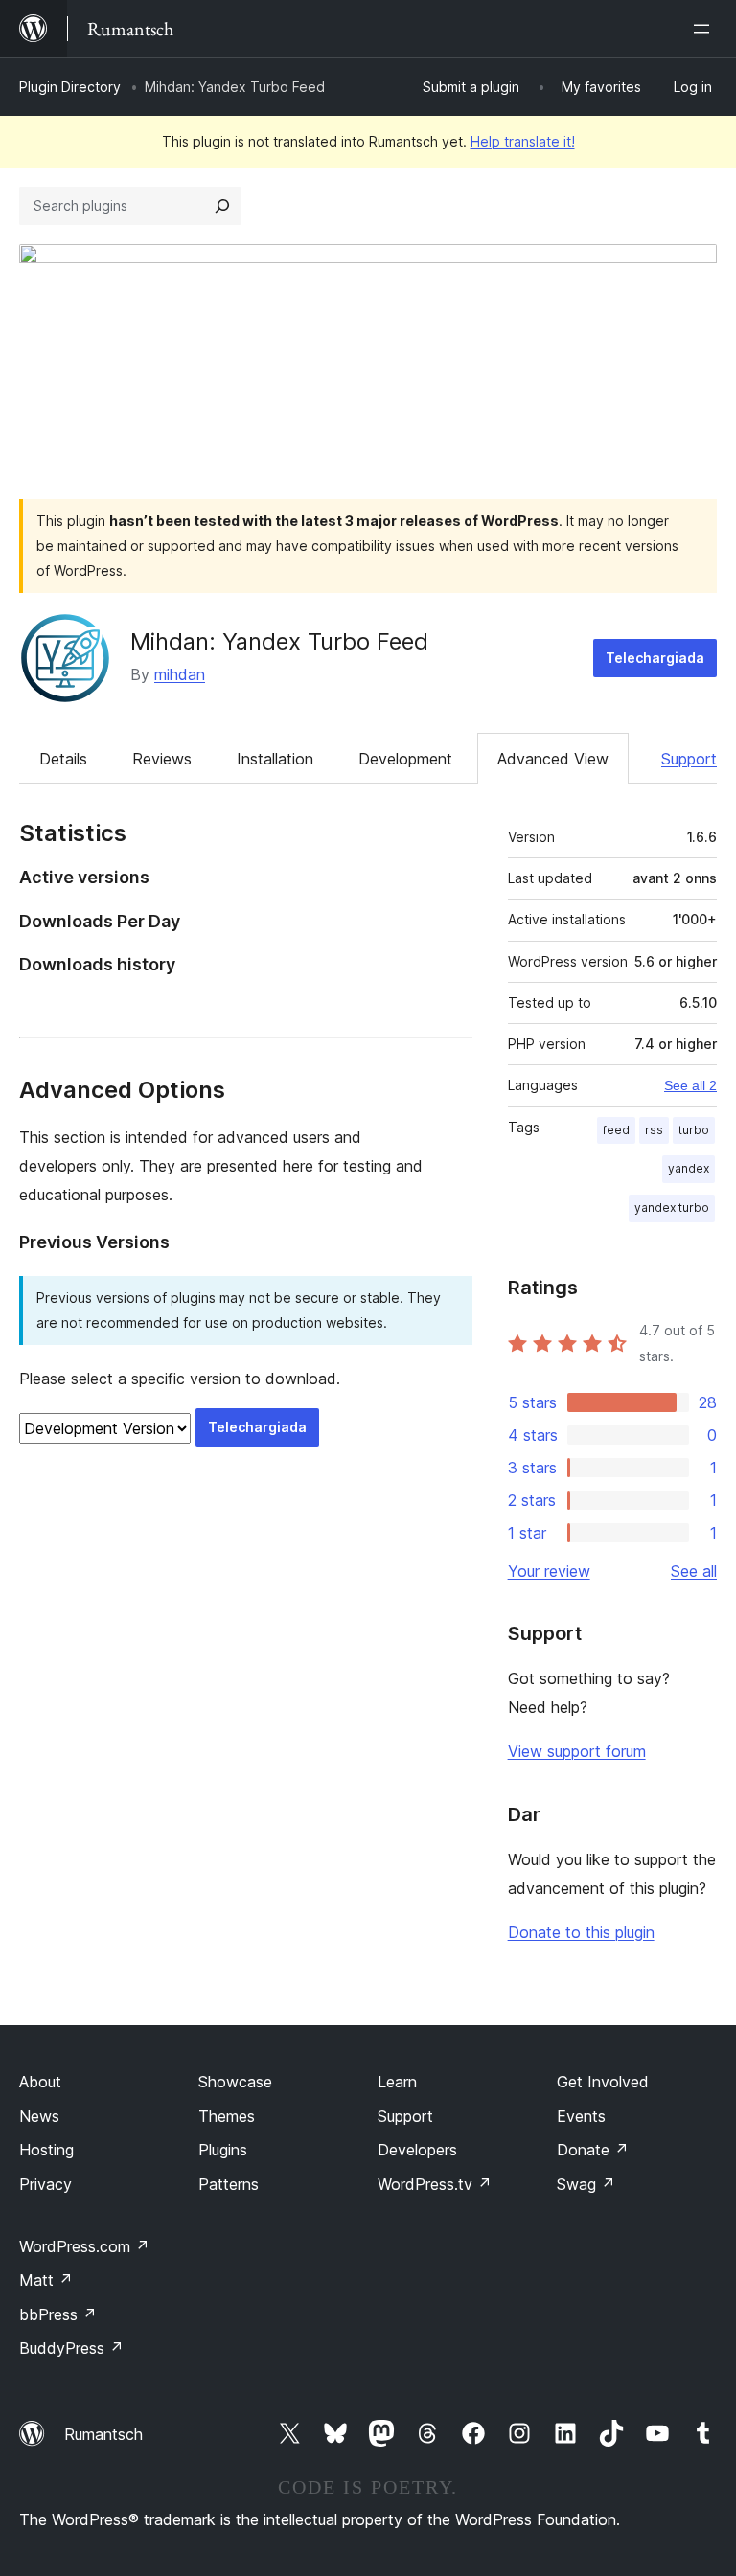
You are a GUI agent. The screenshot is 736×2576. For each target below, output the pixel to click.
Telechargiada (655, 658)
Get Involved (603, 2082)
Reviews (162, 759)
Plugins (223, 2150)
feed (616, 1130)
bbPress (58, 2314)
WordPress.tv (435, 2184)
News (39, 2116)
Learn (397, 2082)
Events (581, 2116)
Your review (549, 1571)
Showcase (235, 2082)
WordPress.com (84, 2246)
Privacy (46, 2184)
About (40, 2082)
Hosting (46, 2150)
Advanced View (553, 759)
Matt (46, 2280)
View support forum (577, 1751)
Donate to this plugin (581, 1932)
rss (654, 1130)
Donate (593, 2150)
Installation (275, 759)
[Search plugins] (222, 206)
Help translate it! (523, 141)
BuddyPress (71, 2348)
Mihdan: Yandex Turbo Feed (279, 641)
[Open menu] (705, 29)
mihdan (180, 674)
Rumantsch (103, 2434)
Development (405, 759)
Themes (227, 2116)
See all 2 (690, 1085)
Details (63, 759)
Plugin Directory (70, 87)
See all (694, 1571)
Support (689, 759)
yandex (689, 1168)
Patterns (229, 2184)
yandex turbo (672, 1208)
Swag (586, 2184)
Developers (417, 2150)
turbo (694, 1130)
